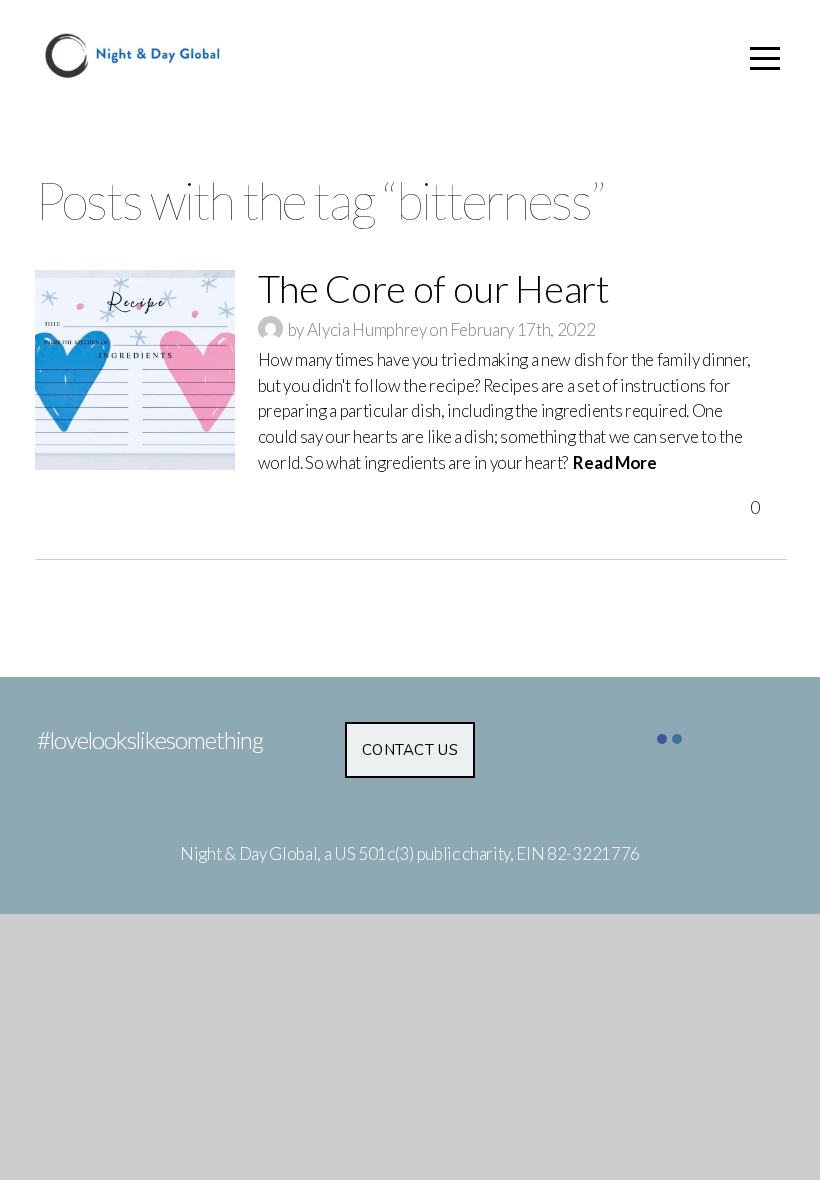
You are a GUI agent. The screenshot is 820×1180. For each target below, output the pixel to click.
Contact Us (410, 750)
